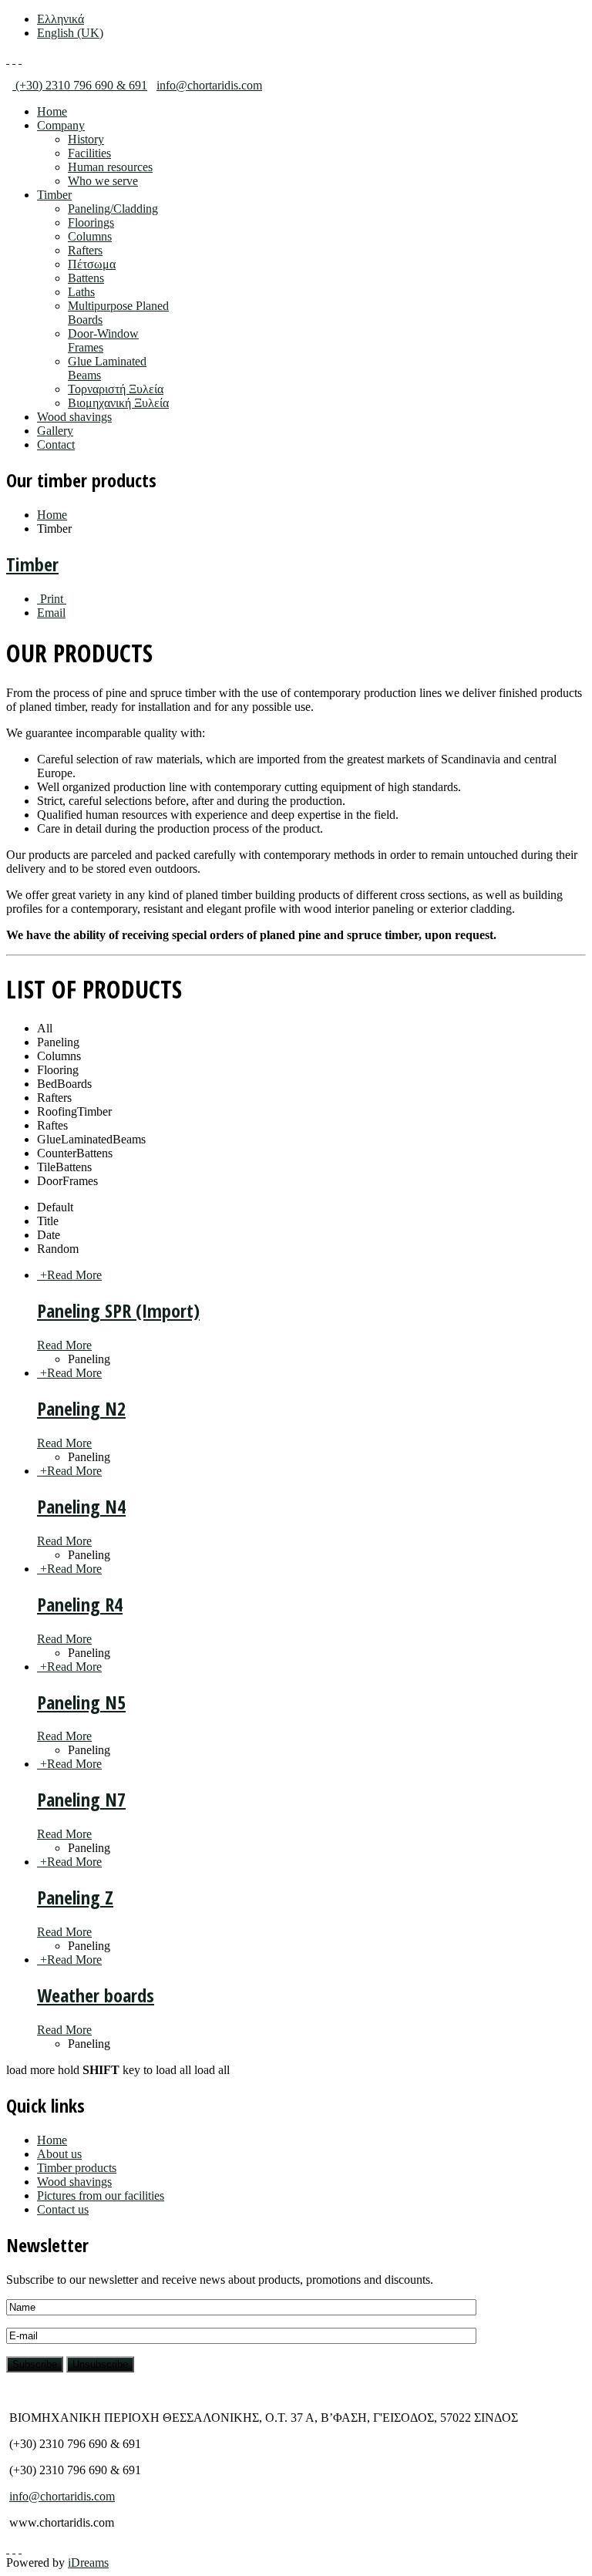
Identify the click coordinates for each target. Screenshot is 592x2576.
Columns (90, 236)
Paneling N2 (81, 1408)
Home (52, 111)
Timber (54, 195)
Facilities (89, 153)
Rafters (85, 250)
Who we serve (103, 181)
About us (59, 2154)
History (86, 139)
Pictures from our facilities (101, 2195)
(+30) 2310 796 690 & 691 (80, 85)
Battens (86, 278)
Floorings (91, 222)
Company (61, 125)
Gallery (55, 431)
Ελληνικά (61, 19)
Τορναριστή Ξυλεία (116, 389)
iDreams (88, 2563)
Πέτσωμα (92, 264)
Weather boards (96, 1995)
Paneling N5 (81, 1702)
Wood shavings (74, 417)
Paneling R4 (80, 1604)
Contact (56, 444)
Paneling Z (75, 1897)
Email (51, 613)
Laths (81, 292)
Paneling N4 (81, 1506)
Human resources (110, 167)
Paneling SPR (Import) (118, 1310)
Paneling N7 (81, 1799)
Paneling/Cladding (113, 209)
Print (52, 599)
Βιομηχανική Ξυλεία (118, 403)
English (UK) (70, 33)
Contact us (63, 2209)
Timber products (77, 2168)
